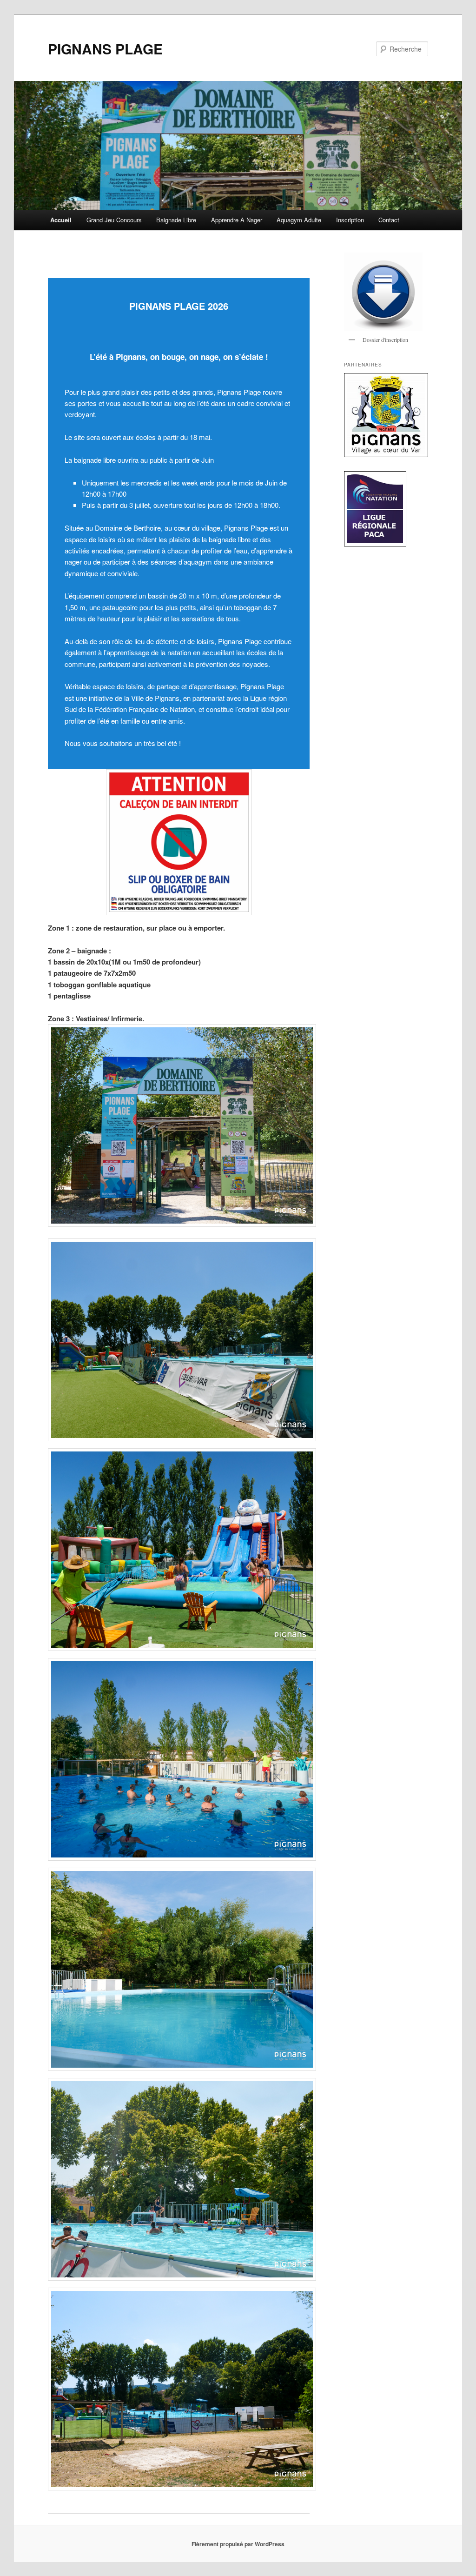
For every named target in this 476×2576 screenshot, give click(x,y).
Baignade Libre (176, 220)
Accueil (61, 220)
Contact (389, 220)
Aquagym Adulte (299, 220)
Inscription (350, 220)
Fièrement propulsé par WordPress (238, 2544)
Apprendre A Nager (237, 220)
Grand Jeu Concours (114, 220)
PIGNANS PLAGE (105, 49)
